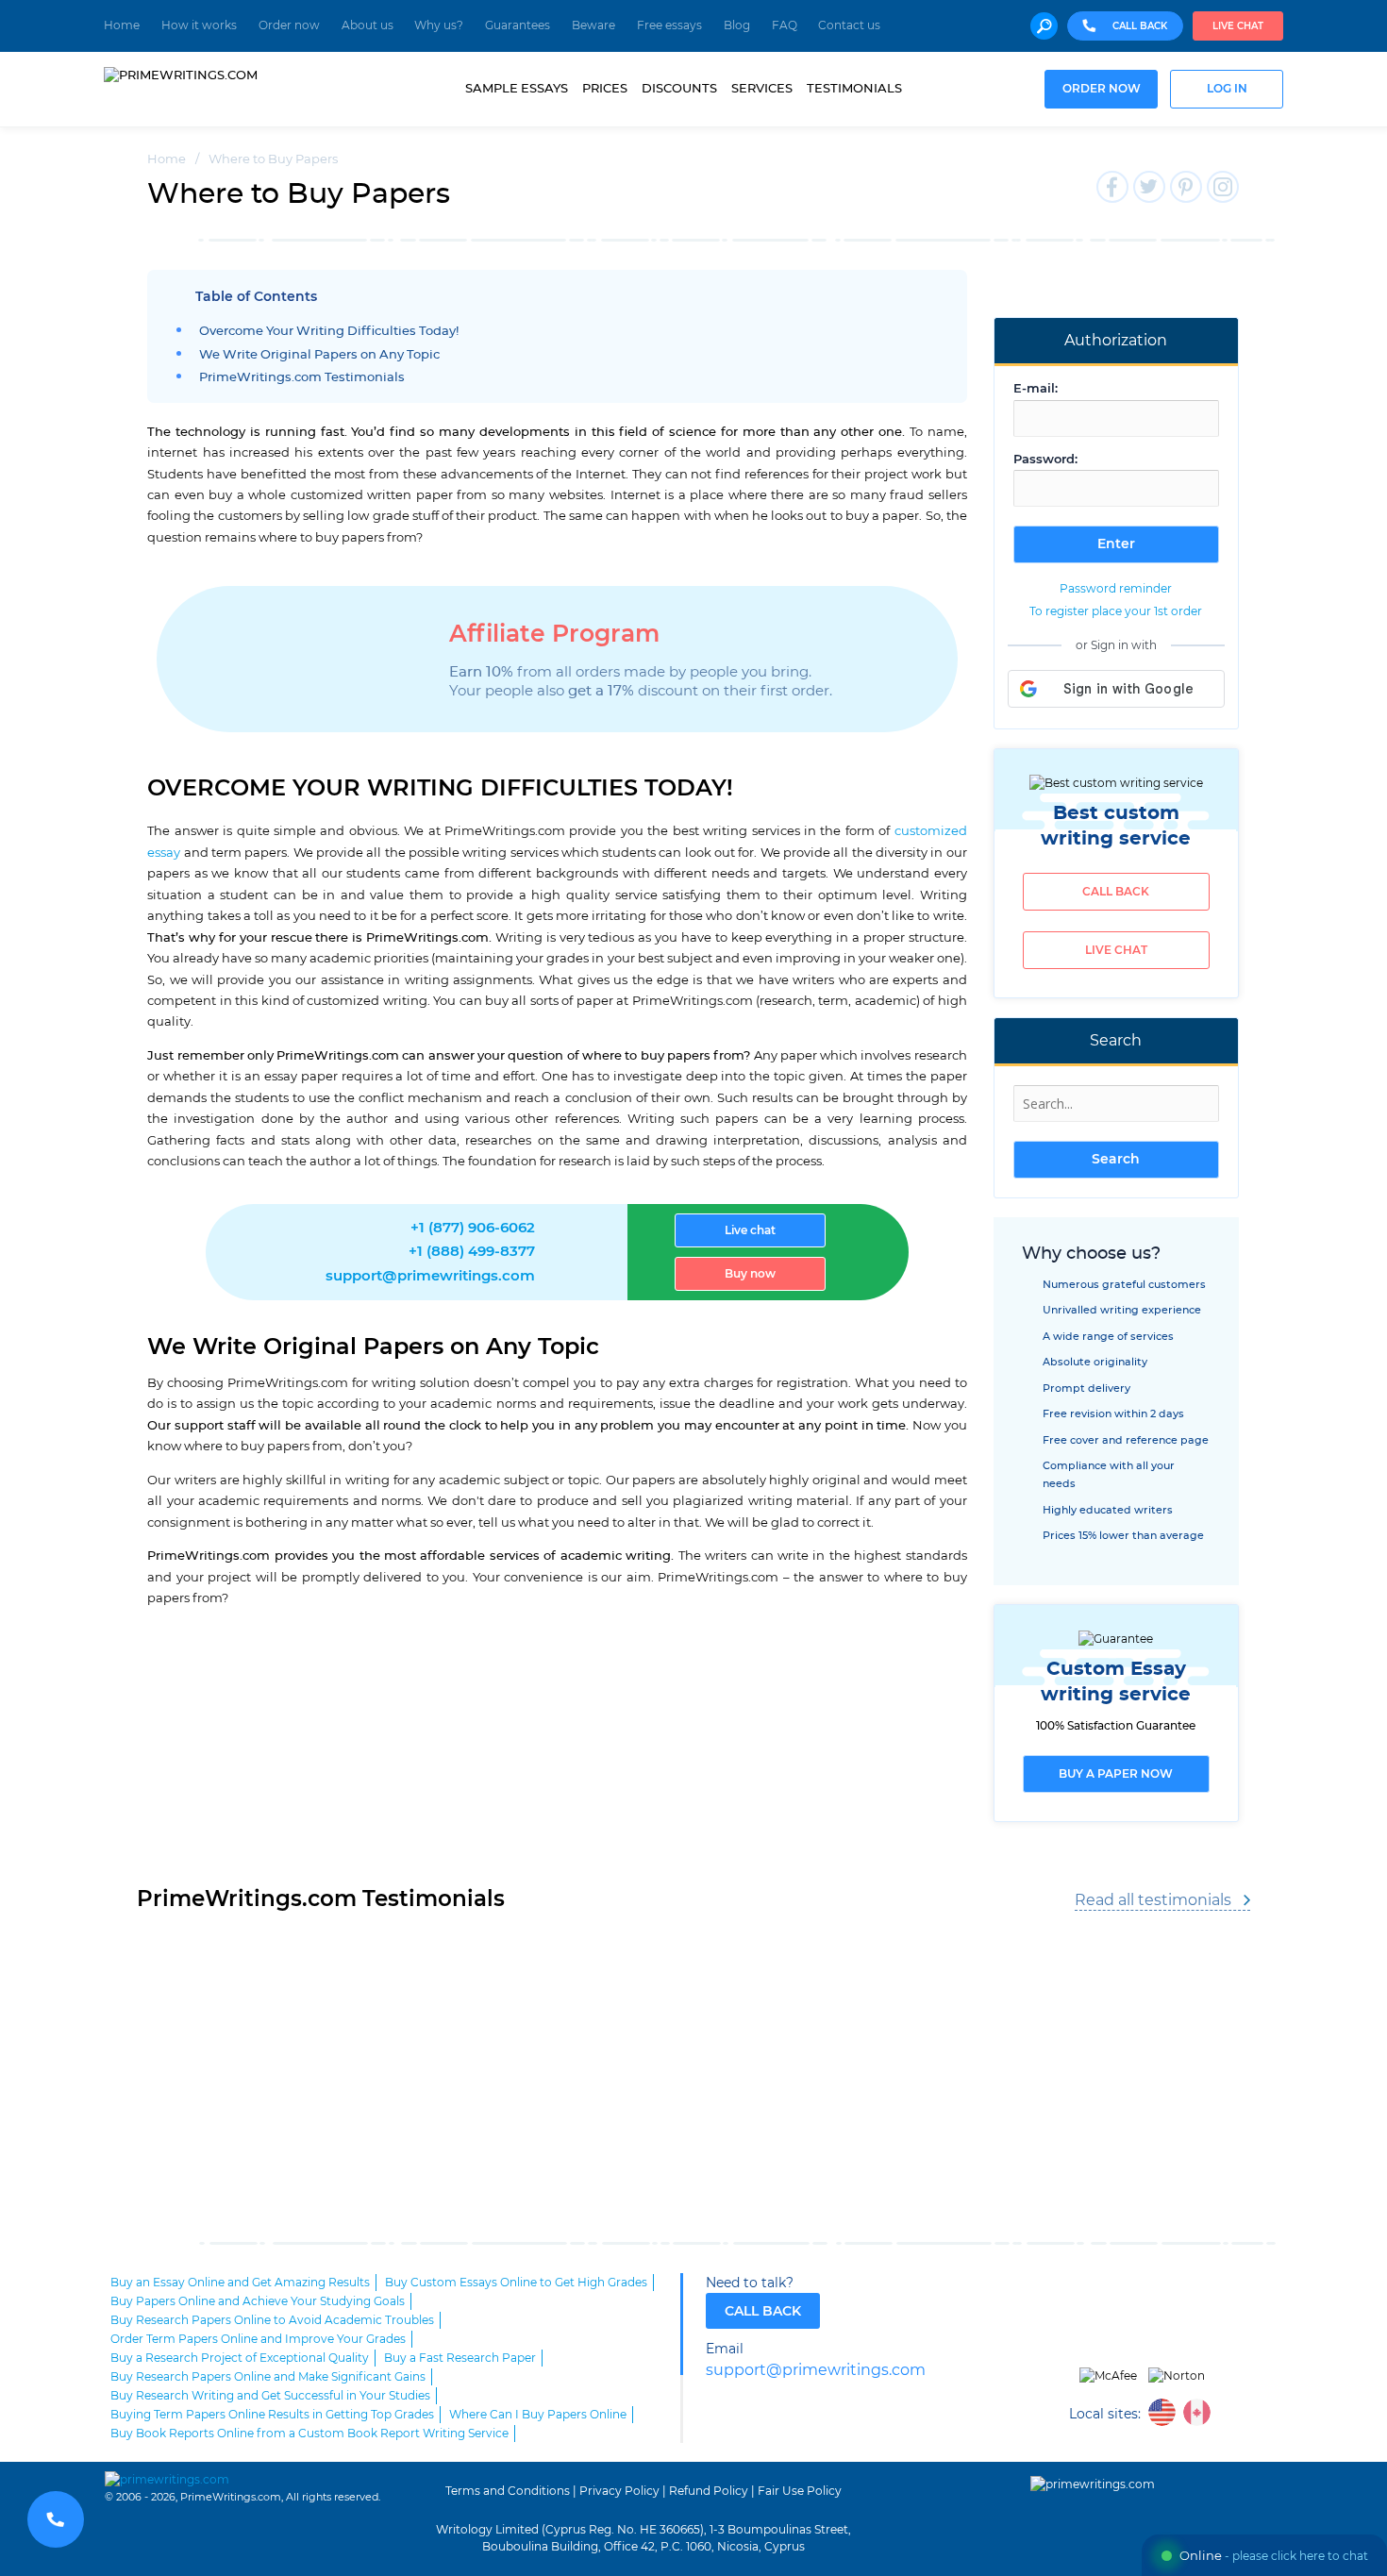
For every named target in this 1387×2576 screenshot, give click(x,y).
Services (762, 89)
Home (122, 25)
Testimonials (854, 89)
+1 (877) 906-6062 (473, 1228)
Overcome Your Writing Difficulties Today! (329, 332)
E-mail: (1036, 389)
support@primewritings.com (430, 1276)
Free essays (669, 25)
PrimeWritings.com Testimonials (302, 378)
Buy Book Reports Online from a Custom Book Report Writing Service (309, 2434)
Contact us (849, 25)
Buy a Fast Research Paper (460, 2358)
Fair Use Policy (800, 2491)
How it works (199, 25)
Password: (1045, 460)
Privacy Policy (619, 2491)
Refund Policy (709, 2491)
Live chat (1238, 26)
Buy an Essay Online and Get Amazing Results (240, 2283)
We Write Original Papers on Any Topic (319, 355)
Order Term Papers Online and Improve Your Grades (258, 2339)
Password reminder (1116, 589)
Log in (1227, 89)
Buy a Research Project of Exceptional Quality (240, 2358)
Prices (605, 89)
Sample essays (517, 89)
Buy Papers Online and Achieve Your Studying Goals (258, 2301)
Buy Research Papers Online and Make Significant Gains (268, 2377)
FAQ (785, 25)
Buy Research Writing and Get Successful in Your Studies (270, 2396)
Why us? (439, 25)
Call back (1116, 892)
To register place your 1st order (1116, 611)
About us (368, 25)
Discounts (679, 89)
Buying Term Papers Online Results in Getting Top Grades (272, 2415)
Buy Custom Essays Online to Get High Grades (516, 2283)
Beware (593, 25)
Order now (289, 25)
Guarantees (518, 25)
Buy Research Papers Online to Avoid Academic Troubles (272, 2320)
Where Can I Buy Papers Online (538, 2415)
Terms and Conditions (508, 2491)
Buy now (750, 1274)
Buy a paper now (1116, 1774)
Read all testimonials (1153, 1900)
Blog (737, 25)
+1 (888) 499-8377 (472, 1252)
